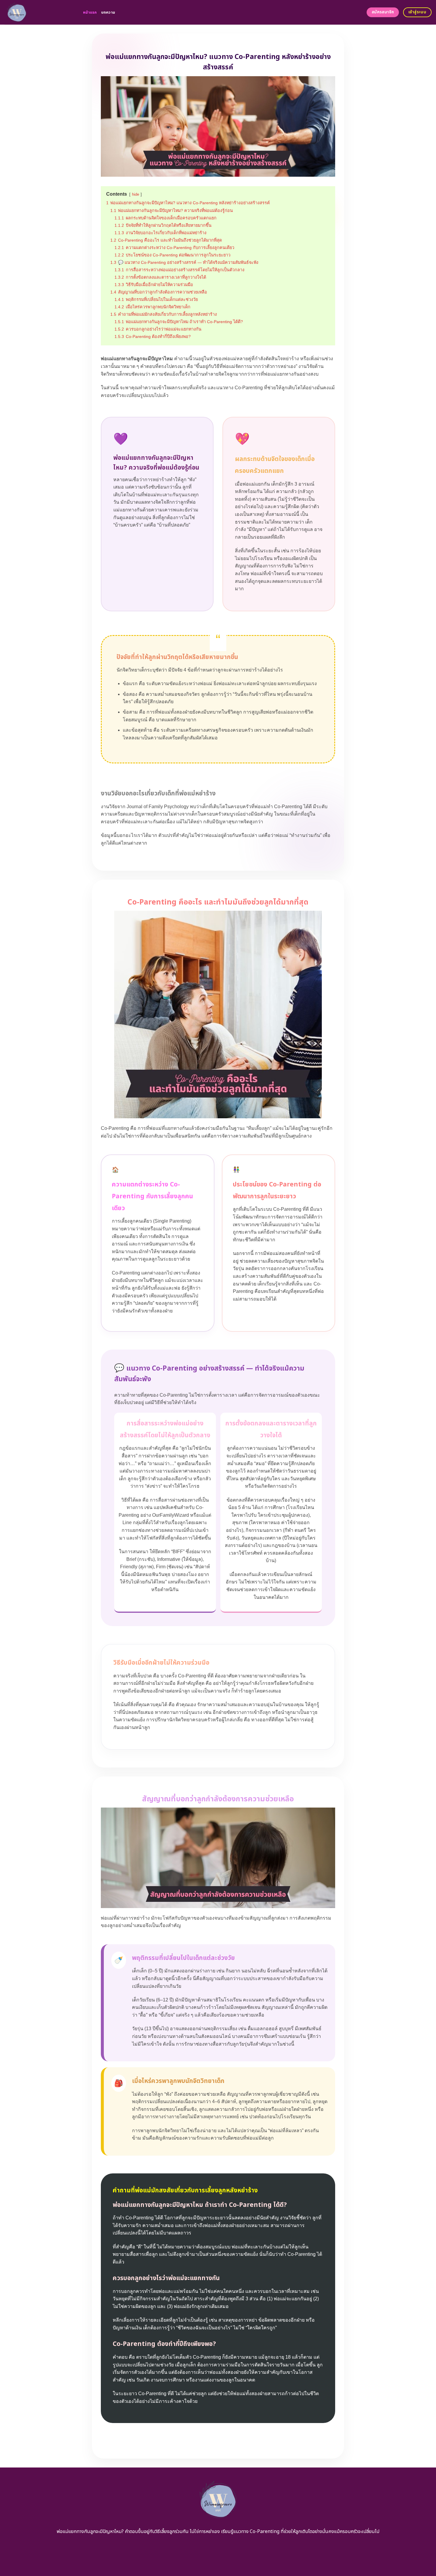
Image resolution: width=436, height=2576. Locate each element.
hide (136, 194)
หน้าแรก (90, 12)
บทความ (108, 12)
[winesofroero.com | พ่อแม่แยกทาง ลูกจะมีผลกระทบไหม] (39, 12)
